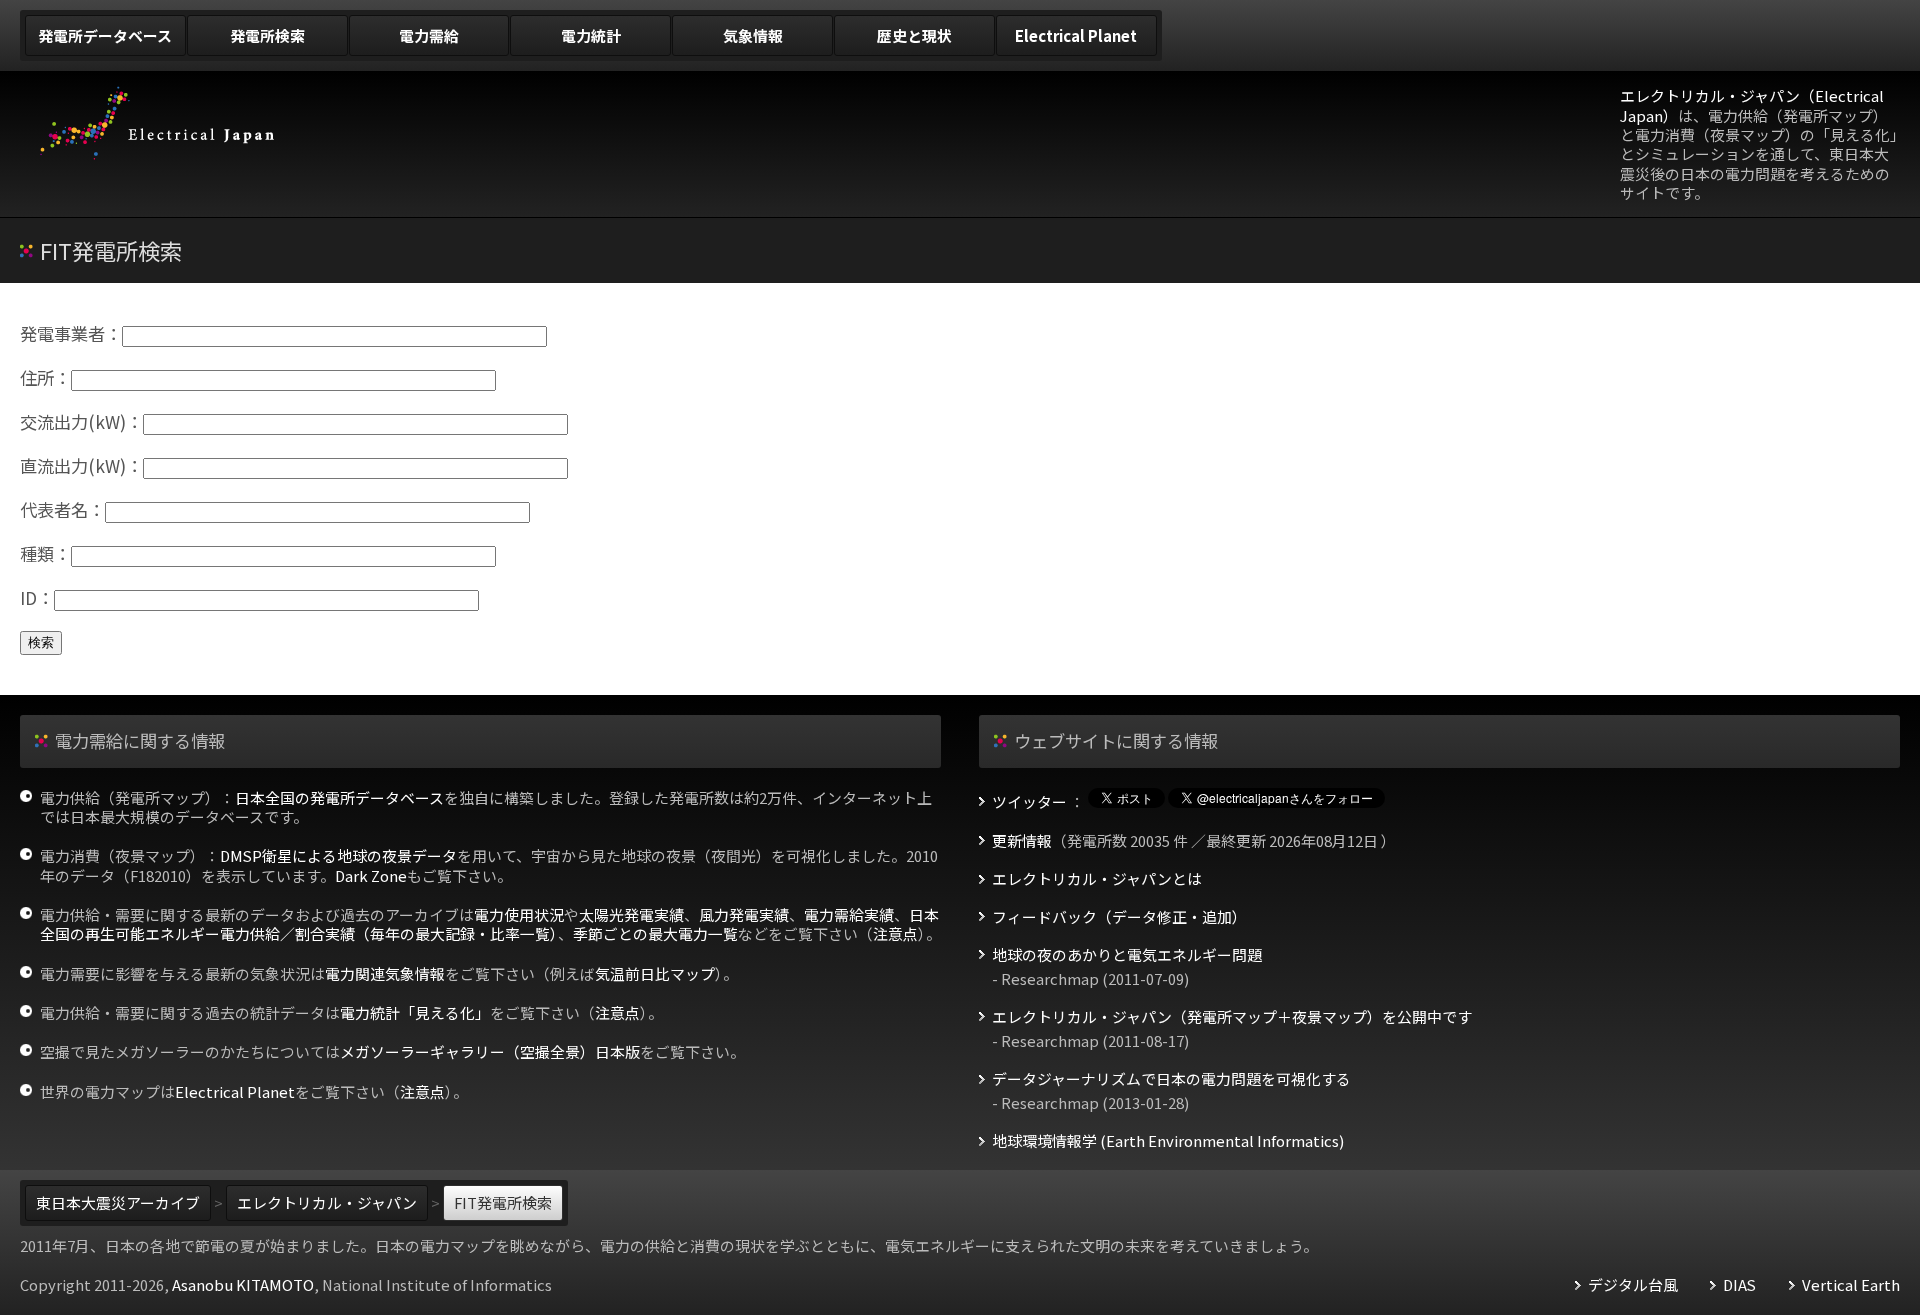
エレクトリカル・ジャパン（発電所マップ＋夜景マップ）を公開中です (1232, 1017)
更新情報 (1022, 841)
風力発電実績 (744, 914)
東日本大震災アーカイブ (118, 1202)
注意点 (895, 933)
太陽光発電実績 (631, 914)
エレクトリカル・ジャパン (327, 1202)
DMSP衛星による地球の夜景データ (338, 855)
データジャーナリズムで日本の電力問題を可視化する (1171, 1079)
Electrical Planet (235, 1091)
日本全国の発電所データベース (339, 797)
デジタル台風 (1633, 1285)
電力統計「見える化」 (415, 1012)
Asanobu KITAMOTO (243, 1284)
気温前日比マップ (655, 973)
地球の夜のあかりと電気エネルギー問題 (1127, 955)
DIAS (1739, 1285)
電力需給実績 (849, 914)
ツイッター (1029, 802)
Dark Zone (371, 875)
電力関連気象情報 (385, 973)
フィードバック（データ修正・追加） (1119, 917)
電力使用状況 (519, 914)
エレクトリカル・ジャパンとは (1097, 879)
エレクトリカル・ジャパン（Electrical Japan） (1752, 105)
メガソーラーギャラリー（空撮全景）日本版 (490, 1051)
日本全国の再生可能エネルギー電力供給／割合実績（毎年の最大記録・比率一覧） (489, 924)
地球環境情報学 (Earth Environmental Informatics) (1168, 1141)
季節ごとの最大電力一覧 (655, 933)
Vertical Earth (1851, 1285)
